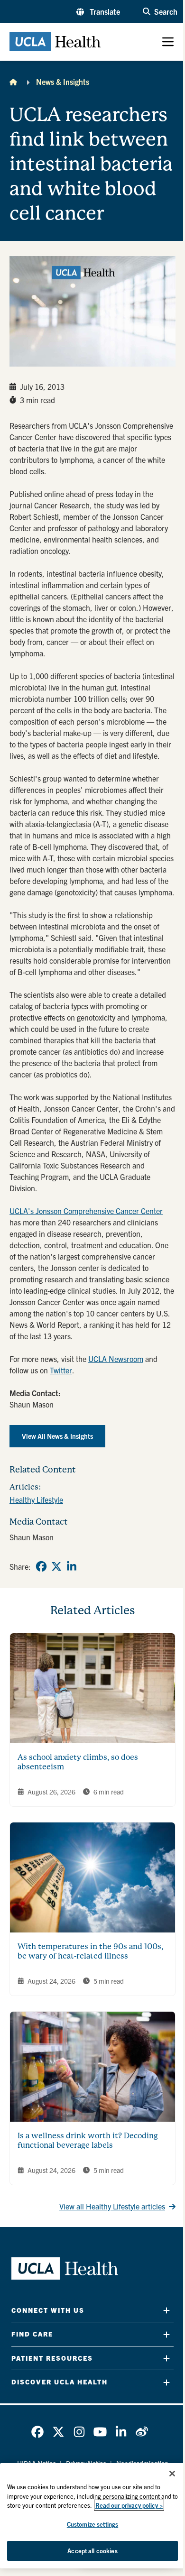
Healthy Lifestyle (36, 1500)
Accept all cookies (92, 2551)
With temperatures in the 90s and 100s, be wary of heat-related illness (90, 1951)
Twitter (61, 1370)
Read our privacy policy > (129, 2505)
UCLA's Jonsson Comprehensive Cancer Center (86, 1211)
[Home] (13, 82)
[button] (98, 11)
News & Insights (63, 82)
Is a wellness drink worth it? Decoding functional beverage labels (88, 2140)
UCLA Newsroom (116, 1359)
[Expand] (166, 2310)
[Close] (172, 2474)
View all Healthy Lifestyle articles (112, 2206)
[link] (41, 1566)
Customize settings (92, 2524)
